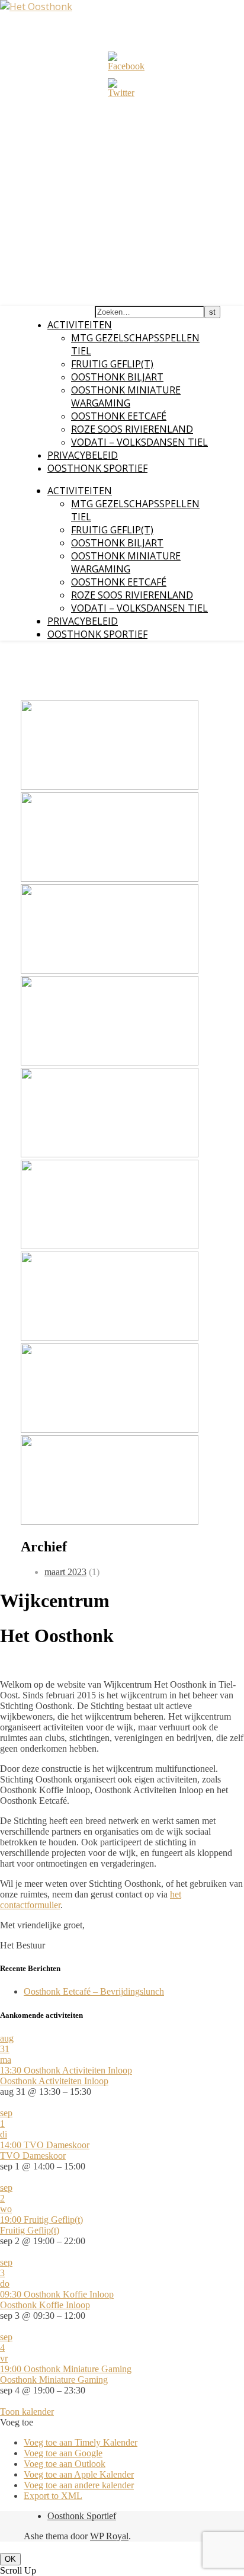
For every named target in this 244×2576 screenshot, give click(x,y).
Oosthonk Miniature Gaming (54, 2380)
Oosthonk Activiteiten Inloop (54, 2081)
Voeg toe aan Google (63, 2453)
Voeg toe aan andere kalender (79, 2485)
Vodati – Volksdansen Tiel (139, 442)
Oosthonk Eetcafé (119, 416)
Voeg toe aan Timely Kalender (81, 2442)
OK (10, 2559)
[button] (17, 2422)
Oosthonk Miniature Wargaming (126, 396)
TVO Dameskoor (33, 2156)
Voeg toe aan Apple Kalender (79, 2474)
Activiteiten (80, 325)
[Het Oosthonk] (36, 7)
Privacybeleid (83, 455)
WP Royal (109, 2536)
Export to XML (53, 2496)
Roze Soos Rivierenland (132, 429)
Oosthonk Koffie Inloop (45, 2305)
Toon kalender (27, 2412)
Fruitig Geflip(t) (112, 364)
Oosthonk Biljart (117, 377)
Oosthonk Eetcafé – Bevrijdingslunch (94, 1991)
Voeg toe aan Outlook (65, 2464)
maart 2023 (65, 1572)
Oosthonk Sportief (97, 468)
